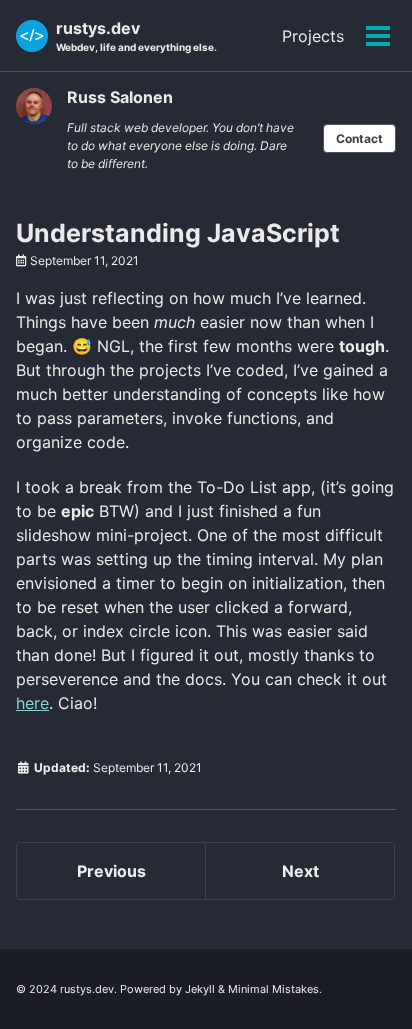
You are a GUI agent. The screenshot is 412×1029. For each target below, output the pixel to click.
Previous (111, 871)
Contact (359, 138)
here (32, 703)
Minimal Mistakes (273, 989)
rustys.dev (136, 35)
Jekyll (200, 989)
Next (300, 871)
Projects (313, 36)
